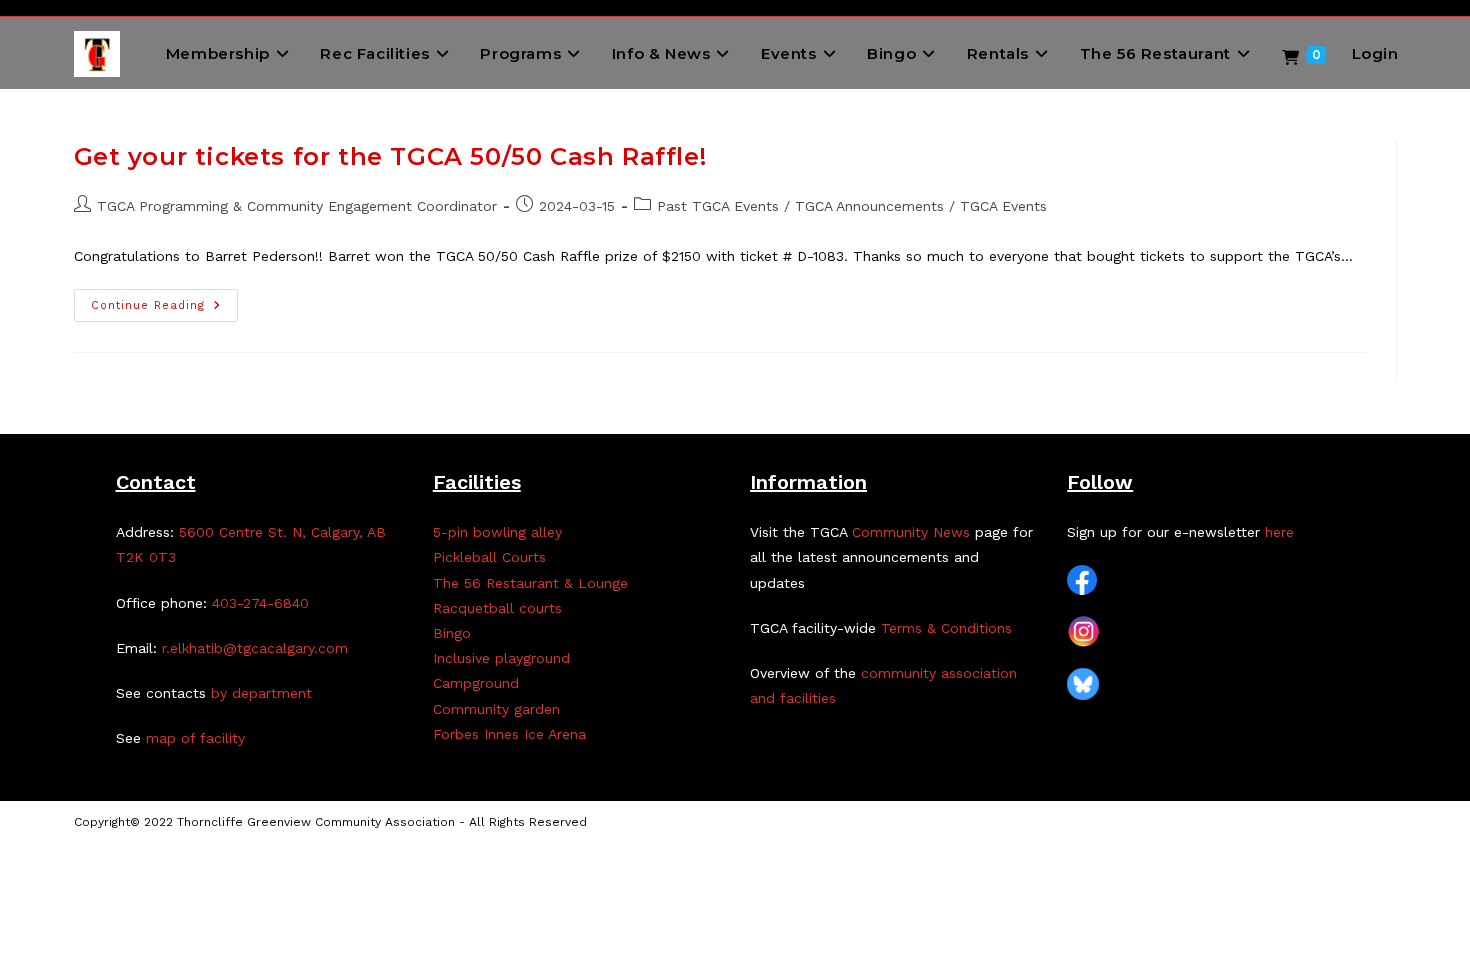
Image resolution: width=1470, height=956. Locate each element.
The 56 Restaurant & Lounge (530, 583)
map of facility (195, 738)
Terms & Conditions (946, 628)
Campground (476, 683)
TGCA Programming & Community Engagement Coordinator (297, 206)
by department (261, 693)
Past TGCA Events (718, 206)
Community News (911, 532)
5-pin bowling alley (497, 532)
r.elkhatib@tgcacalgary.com (255, 648)
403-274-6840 (260, 603)
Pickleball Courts (489, 557)
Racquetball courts (497, 608)
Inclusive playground (501, 658)
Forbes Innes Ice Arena (509, 734)
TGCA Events (1003, 206)
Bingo (452, 633)
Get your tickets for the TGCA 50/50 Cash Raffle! (390, 156)
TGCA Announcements (869, 206)
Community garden (496, 709)
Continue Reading (164, 310)
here (1279, 532)
